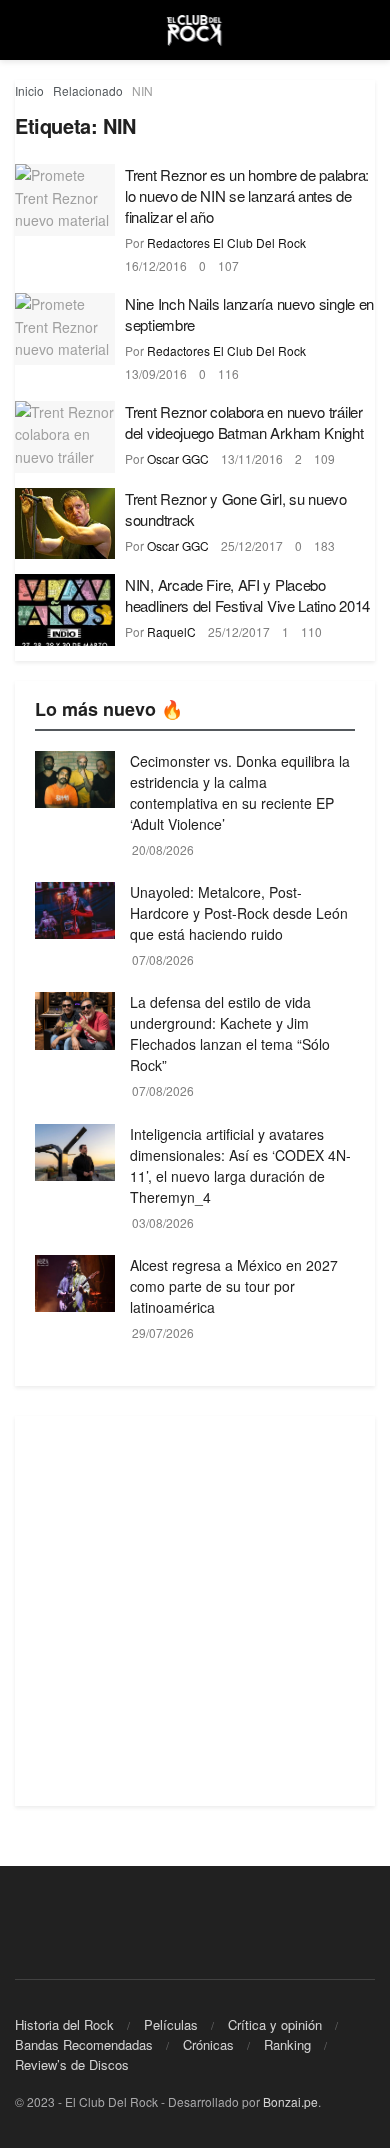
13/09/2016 (156, 373)
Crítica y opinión (275, 2024)
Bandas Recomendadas (84, 2044)
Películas (171, 2024)
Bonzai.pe (290, 2101)
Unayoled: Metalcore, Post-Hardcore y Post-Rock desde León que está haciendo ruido (239, 913)
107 (228, 265)
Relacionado (88, 90)
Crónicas (208, 2044)
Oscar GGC (178, 458)
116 (228, 373)
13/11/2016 (252, 458)
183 (324, 545)
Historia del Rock (64, 2024)
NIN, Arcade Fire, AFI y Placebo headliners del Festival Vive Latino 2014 (247, 595)
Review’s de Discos (72, 2064)
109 (324, 458)
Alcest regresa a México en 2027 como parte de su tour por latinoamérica (234, 1286)
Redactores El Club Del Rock (226, 242)
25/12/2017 (252, 545)
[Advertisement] (195, 1611)
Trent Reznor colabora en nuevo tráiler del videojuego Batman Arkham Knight (244, 422)
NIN (142, 90)
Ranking (287, 2044)
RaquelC (171, 631)
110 (311, 631)
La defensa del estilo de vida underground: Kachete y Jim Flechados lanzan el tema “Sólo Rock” (230, 1033)
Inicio (29, 90)
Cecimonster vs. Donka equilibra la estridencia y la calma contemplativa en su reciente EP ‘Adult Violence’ (240, 792)
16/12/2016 (156, 265)
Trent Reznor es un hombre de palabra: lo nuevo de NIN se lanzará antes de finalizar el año (247, 195)
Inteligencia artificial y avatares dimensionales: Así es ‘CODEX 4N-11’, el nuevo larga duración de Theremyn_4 (240, 1165)
